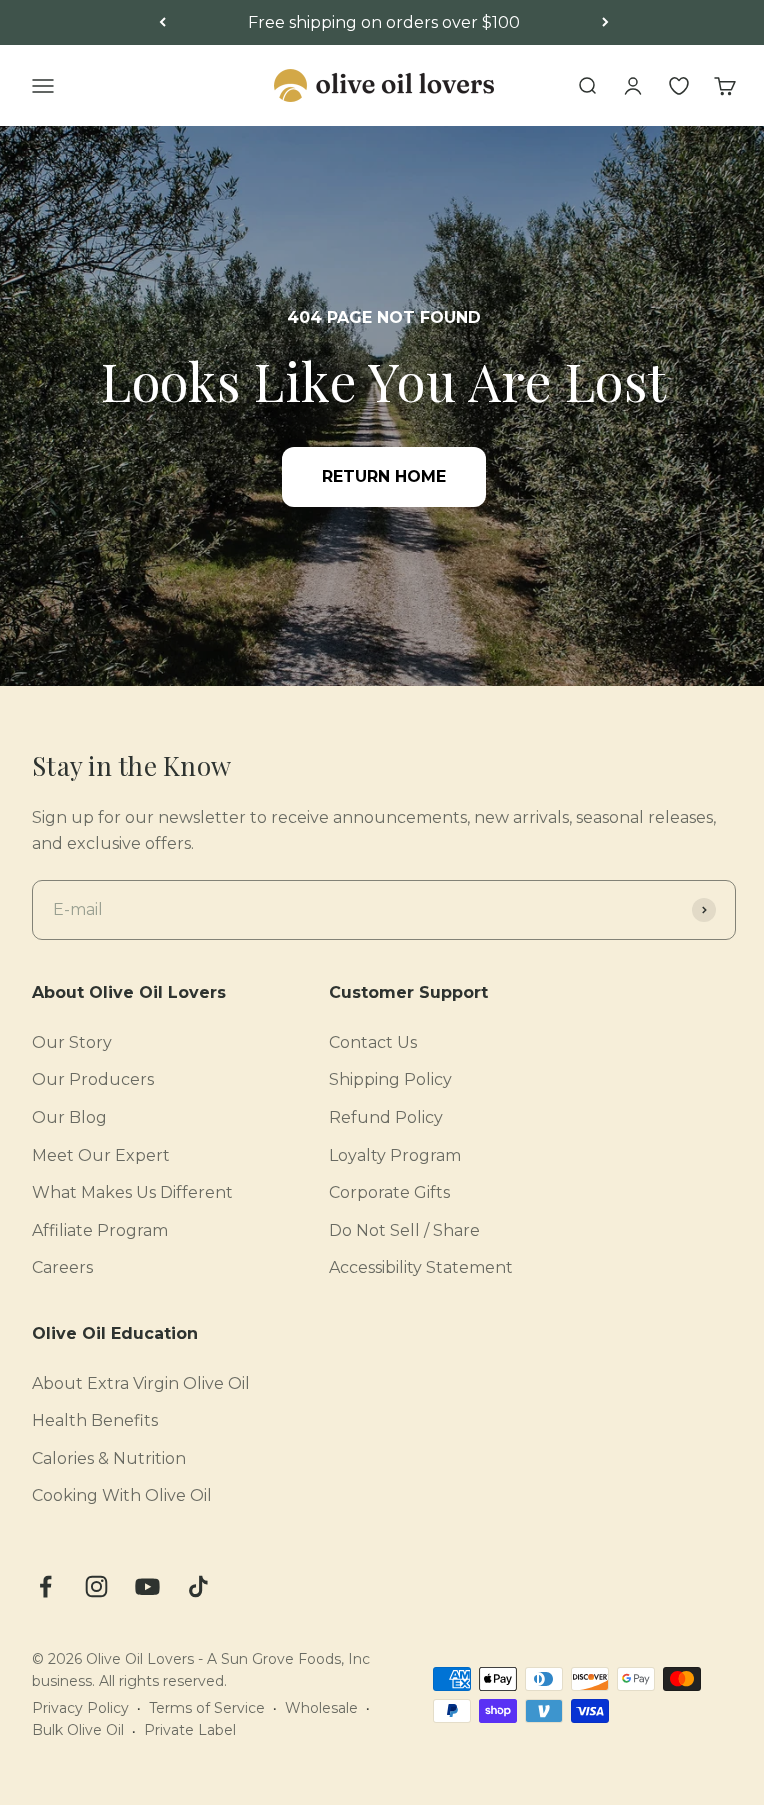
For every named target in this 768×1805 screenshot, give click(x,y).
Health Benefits (95, 1420)
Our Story (72, 1042)
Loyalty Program (395, 1155)
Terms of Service (207, 1708)
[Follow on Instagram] (96, 1586)
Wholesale (321, 1708)
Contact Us (373, 1042)
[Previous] (162, 23)
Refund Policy (386, 1117)
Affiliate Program (100, 1230)
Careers (62, 1267)
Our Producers (93, 1079)
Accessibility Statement (421, 1267)
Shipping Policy (390, 1079)
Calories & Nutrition (109, 1458)
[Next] (605, 23)
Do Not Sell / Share (404, 1230)
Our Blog (69, 1117)
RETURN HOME (384, 476)
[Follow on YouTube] (147, 1586)
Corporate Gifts (389, 1192)
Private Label (190, 1730)
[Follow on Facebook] (45, 1586)
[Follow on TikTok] (198, 1586)
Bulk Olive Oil (78, 1730)
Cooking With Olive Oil (122, 1495)
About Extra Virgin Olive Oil (141, 1383)
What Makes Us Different (132, 1192)
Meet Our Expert (101, 1155)
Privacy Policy (80, 1708)
